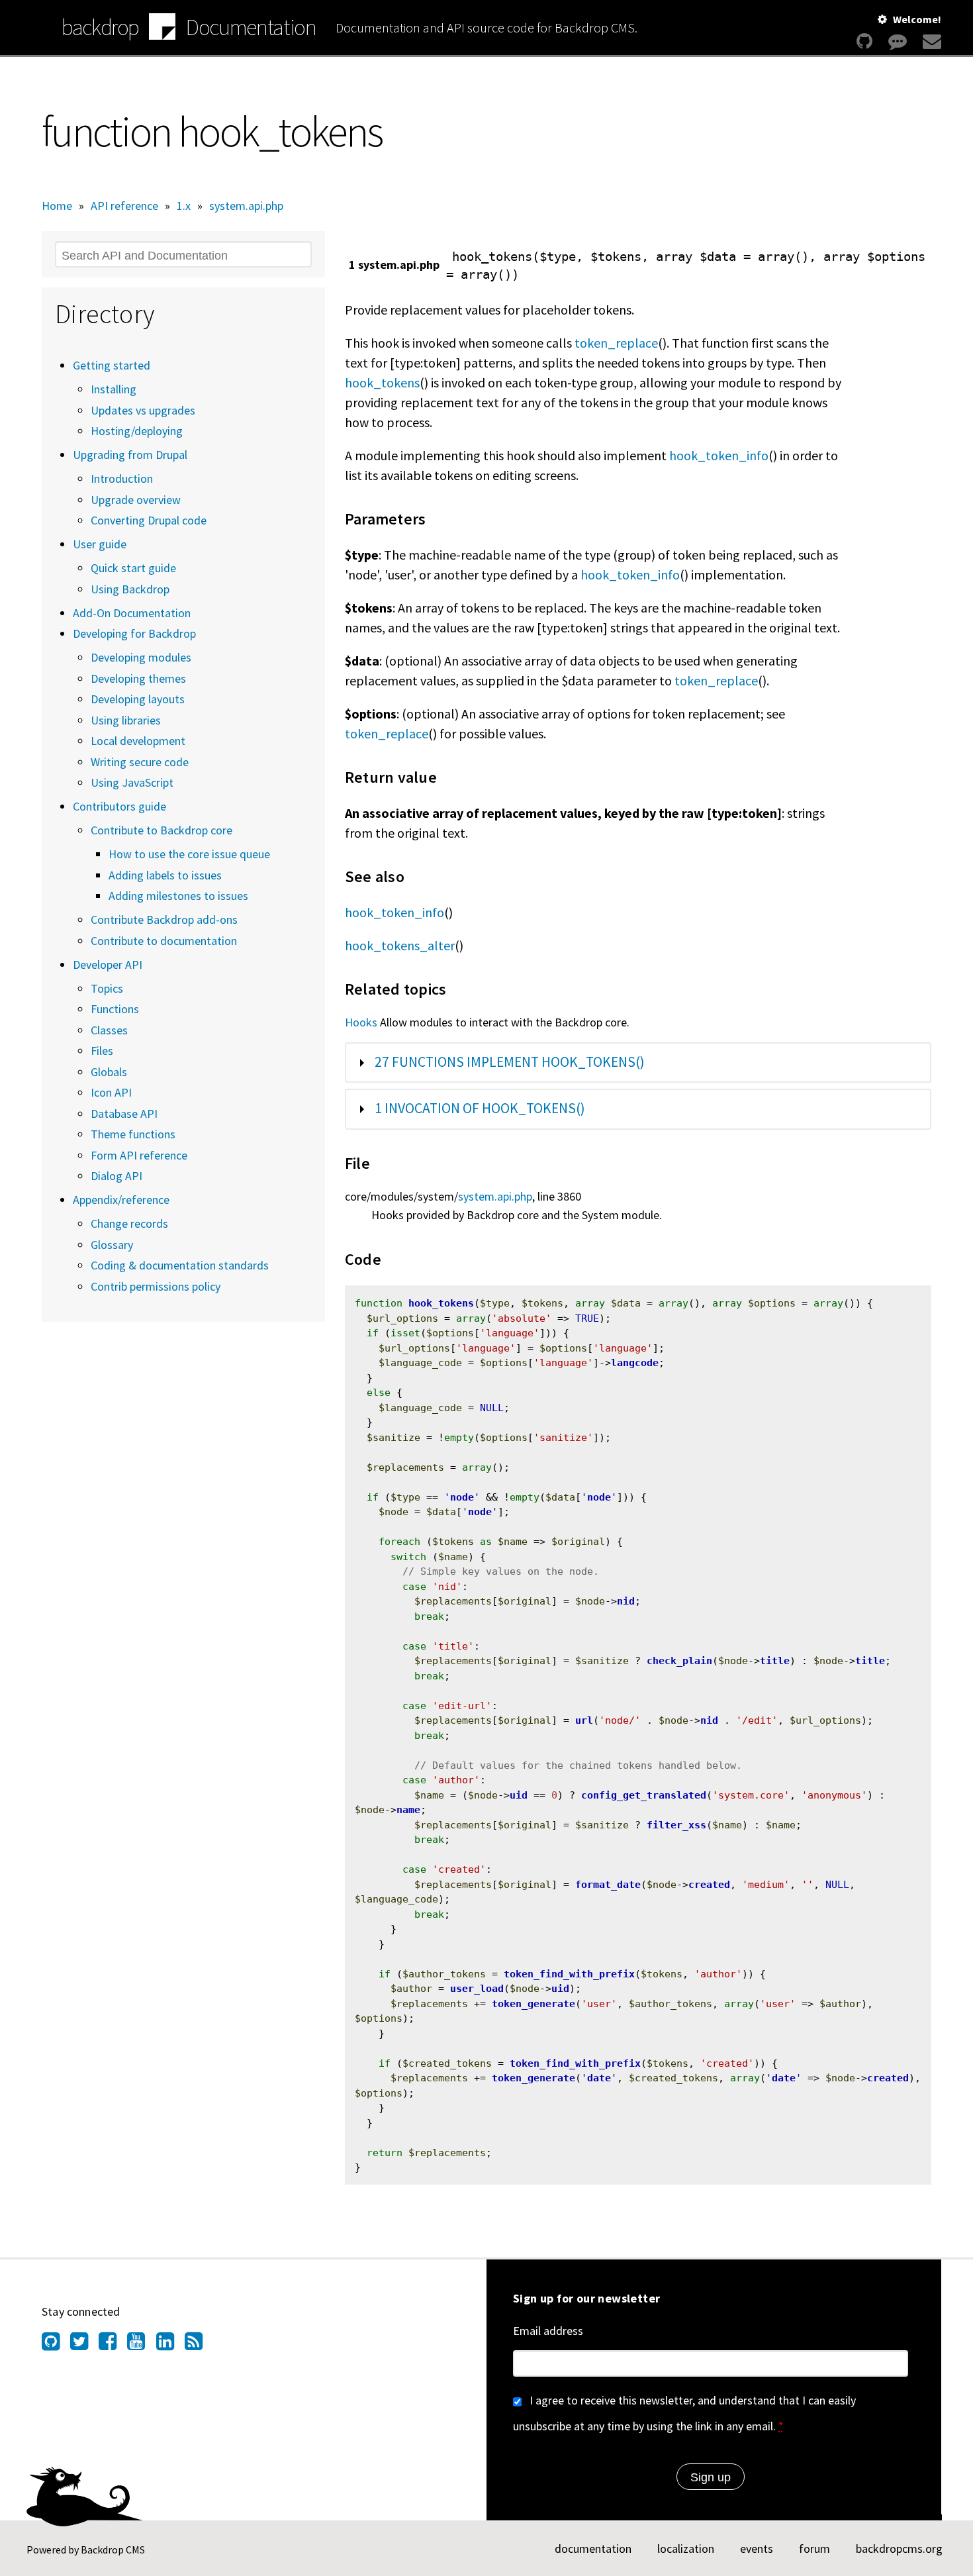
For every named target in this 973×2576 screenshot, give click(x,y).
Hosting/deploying (137, 431)
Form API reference (139, 1155)
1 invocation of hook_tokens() (480, 1108)
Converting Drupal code (149, 520)
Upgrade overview (136, 500)
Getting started (112, 365)
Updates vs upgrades (143, 410)
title (775, 1661)
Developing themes (138, 678)
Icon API (111, 1092)
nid (626, 1601)
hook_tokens (382, 382)
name (408, 1810)
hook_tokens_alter (400, 945)
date (599, 2078)
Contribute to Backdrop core (162, 830)
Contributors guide (119, 806)
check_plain (679, 1661)
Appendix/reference (121, 1200)
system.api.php (246, 206)
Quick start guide (133, 568)
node (462, 1497)
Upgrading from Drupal (130, 455)
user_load (477, 1989)
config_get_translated (644, 1795)
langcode (635, 1363)
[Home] (162, 28)
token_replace (616, 343)
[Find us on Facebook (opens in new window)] (113, 2345)
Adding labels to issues (165, 875)
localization (686, 2549)
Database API (124, 1114)
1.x (184, 206)
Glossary (112, 1245)
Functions (115, 1009)
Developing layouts (138, 699)
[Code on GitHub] (864, 41)
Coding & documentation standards (180, 1265)
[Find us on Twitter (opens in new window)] (84, 2345)
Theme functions (133, 1134)
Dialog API (116, 1176)
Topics (107, 988)
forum (814, 2549)
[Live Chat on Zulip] (898, 41)
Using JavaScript (132, 782)
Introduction (122, 478)
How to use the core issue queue (189, 854)
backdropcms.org (899, 2549)
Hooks (361, 1022)
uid (519, 1795)
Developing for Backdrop (134, 633)
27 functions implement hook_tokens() (510, 1062)
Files (102, 1051)
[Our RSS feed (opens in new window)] (199, 2345)
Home (57, 206)
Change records (129, 1223)
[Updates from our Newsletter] (930, 41)
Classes (109, 1030)
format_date (608, 1885)
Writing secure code (140, 762)
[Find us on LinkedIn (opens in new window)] (170, 2345)
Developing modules (141, 657)
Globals (109, 1072)
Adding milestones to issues (178, 896)
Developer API (108, 965)
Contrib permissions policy (156, 1286)
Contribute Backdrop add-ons (164, 919)
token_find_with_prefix (569, 1974)
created (709, 1885)
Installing (114, 389)
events (757, 2549)
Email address (548, 2331)
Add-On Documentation (132, 613)
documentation (593, 2549)
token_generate (533, 2004)
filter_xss (676, 1825)
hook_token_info (719, 455)
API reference (124, 206)
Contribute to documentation (164, 941)
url (584, 1720)
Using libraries (126, 720)
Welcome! (917, 19)
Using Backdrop (130, 589)
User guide (100, 544)
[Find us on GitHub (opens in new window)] (56, 2345)
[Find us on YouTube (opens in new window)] (141, 2345)
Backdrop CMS (113, 2550)
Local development (138, 741)
